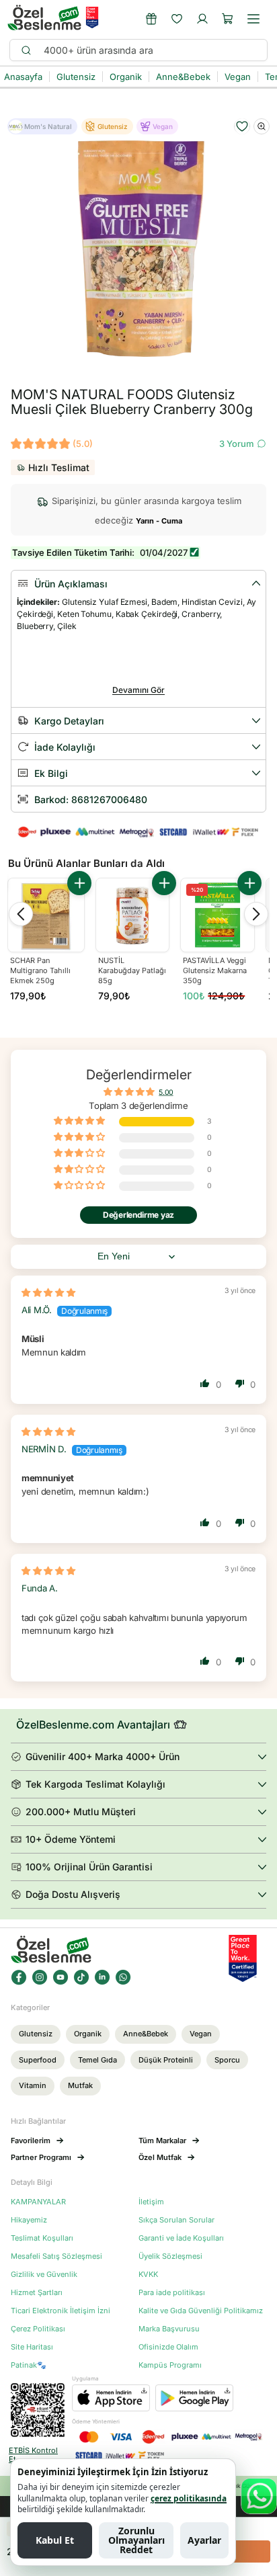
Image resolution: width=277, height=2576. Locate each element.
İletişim (151, 2202)
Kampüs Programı (170, 2365)
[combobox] (149, 50)
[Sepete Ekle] (79, 883)
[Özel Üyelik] (151, 19)
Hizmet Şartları (37, 2293)
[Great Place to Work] (92, 17)
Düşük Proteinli (166, 2060)
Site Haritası (32, 2347)
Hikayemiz (29, 2220)
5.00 (166, 1092)
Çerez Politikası (38, 2329)
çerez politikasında (189, 2498)
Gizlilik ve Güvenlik (44, 2275)
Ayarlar (204, 2540)
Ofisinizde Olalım (168, 2347)
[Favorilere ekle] (242, 126)
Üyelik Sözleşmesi (170, 2256)
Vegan (201, 2034)
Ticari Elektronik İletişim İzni (61, 2311)
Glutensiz (36, 2034)
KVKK (148, 2275)
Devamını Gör (138, 690)
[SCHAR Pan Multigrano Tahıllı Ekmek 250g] (46, 916)
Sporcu (227, 2060)
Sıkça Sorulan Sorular (176, 2220)
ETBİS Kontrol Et (33, 2455)
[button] (228, 19)
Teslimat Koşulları (42, 2238)
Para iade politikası (172, 2293)
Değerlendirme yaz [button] (138, 1215)
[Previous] (21, 914)
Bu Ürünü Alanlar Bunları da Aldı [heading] (86, 863)
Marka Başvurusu (169, 2329)
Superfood (38, 2060)
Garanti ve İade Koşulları (181, 2238)
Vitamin (33, 2085)
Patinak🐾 (29, 2365)
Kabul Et (55, 2540)
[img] (48, 1292)
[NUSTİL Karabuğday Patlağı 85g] (133, 915)
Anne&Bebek (146, 2034)
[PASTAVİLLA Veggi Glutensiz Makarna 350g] (217, 915)
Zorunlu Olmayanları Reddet (136, 2540)
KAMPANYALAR (38, 2202)
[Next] (256, 914)
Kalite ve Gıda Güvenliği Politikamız (201, 2311)
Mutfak (80, 2085)
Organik (88, 2034)
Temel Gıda (97, 2060)
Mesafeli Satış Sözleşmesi (56, 2256)
